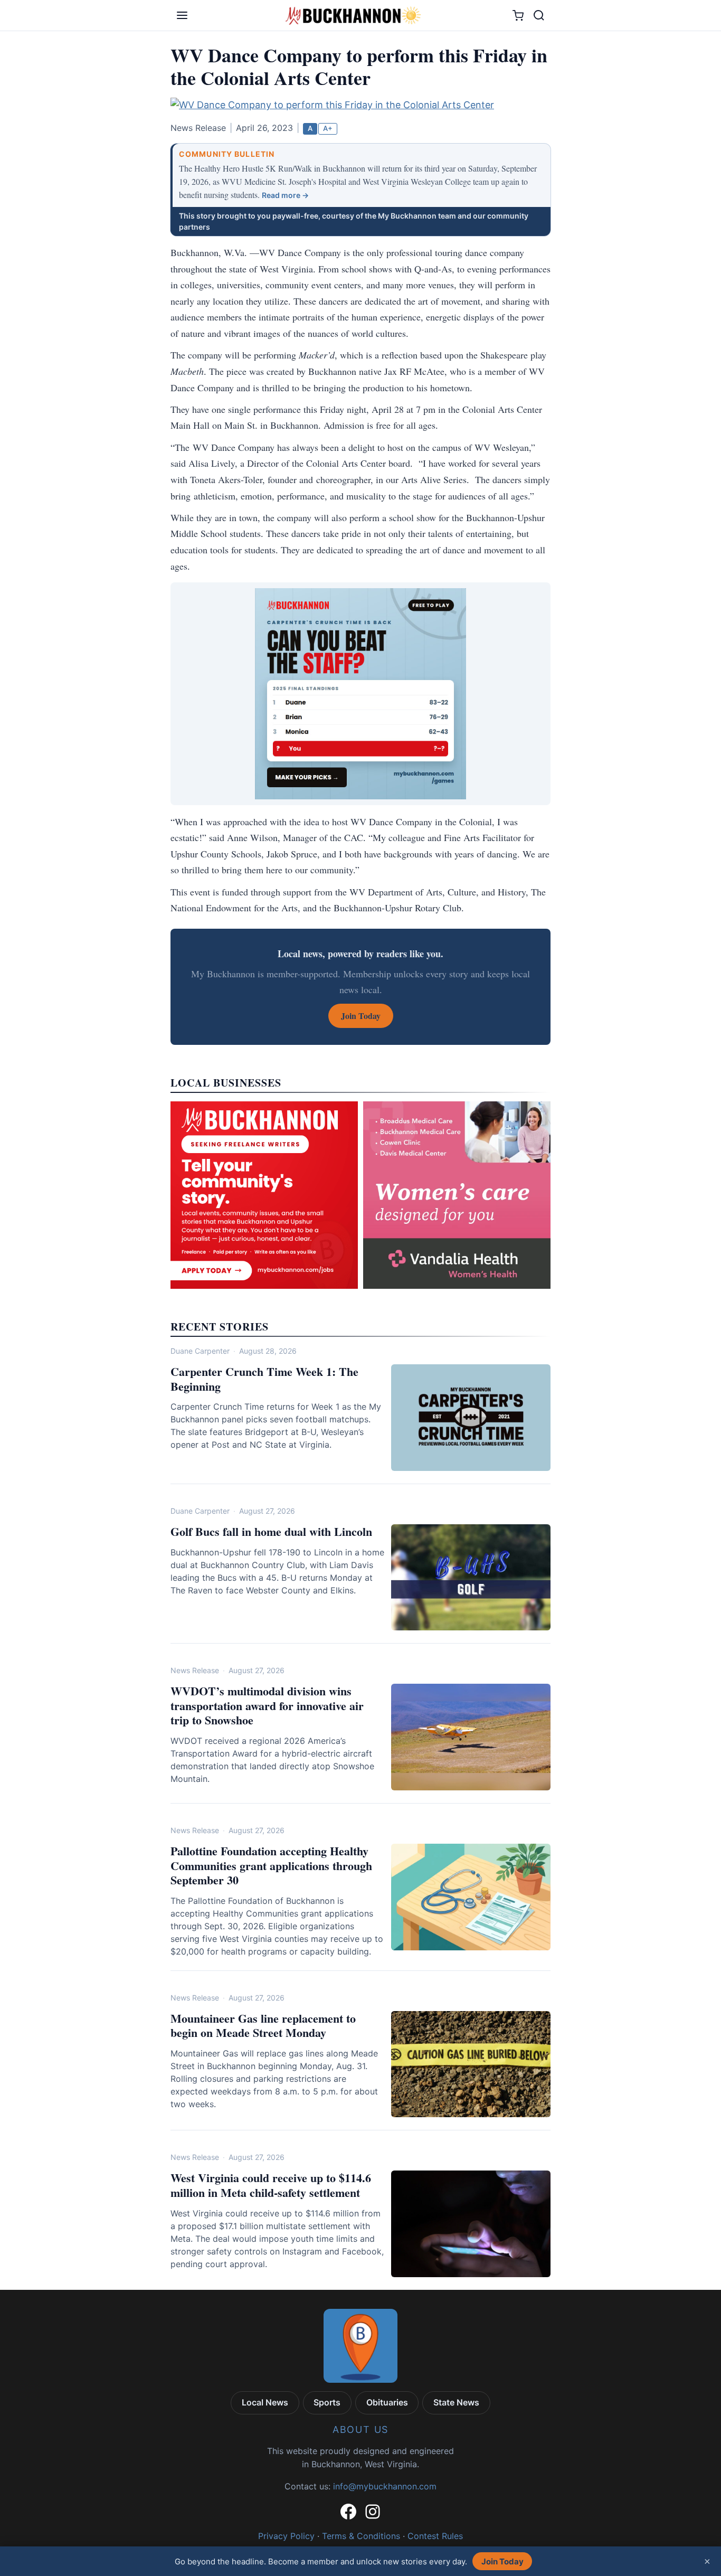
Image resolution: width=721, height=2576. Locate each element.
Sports (327, 2402)
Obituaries (387, 2402)
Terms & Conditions (361, 2536)
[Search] (539, 15)
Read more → (285, 195)
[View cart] (518, 16)
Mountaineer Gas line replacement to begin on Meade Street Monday (263, 2026)
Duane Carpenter (200, 1351)
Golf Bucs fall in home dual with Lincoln (271, 1531)
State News (456, 2402)
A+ (328, 128)
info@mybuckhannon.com (385, 2486)
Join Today (502, 2561)
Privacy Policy (286, 2536)
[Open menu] (182, 15)
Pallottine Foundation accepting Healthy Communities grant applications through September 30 (271, 1865)
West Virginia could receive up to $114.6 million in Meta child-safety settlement (271, 2185)
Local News (265, 2402)
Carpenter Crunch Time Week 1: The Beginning (264, 1379)
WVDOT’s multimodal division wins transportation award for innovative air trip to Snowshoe (267, 1705)
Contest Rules (435, 2536)
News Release (195, 1670)
